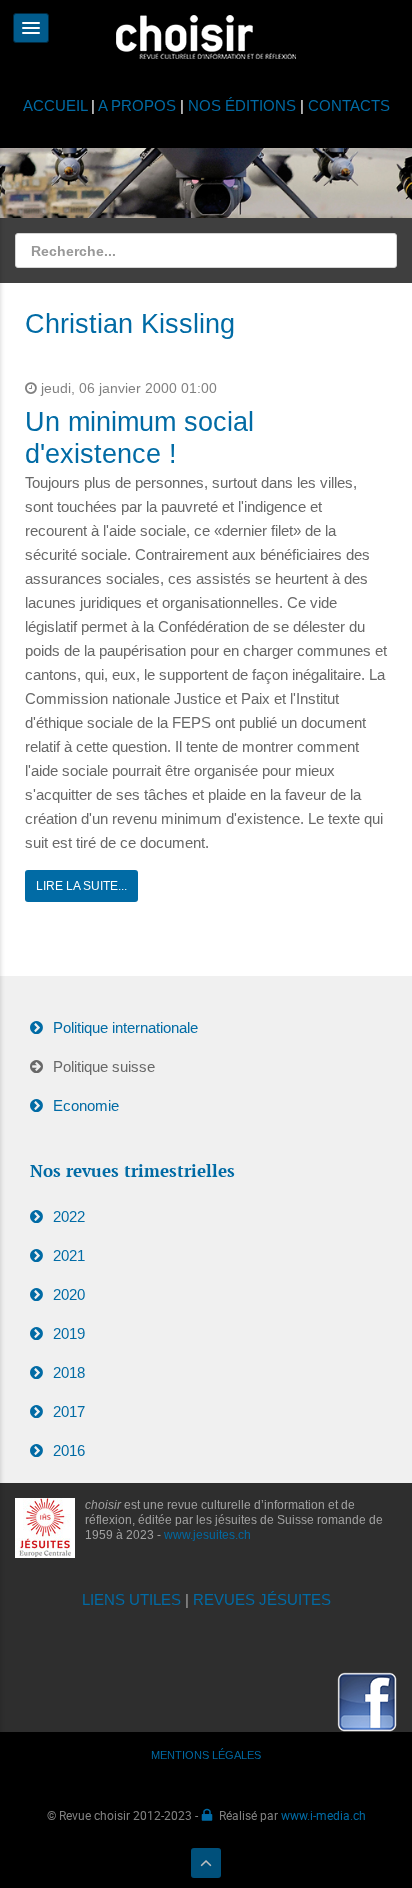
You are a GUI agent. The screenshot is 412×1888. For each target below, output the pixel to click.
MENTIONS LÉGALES (206, 1755)
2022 (69, 1216)
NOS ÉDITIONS (242, 105)
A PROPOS (137, 105)
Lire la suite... (81, 886)
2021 (69, 1255)
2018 (69, 1372)
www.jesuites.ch (207, 1535)
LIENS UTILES (131, 1599)
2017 (69, 1411)
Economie (86, 1105)
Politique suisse (104, 1066)
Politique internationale (125, 1027)
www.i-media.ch (323, 1815)
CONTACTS (349, 105)
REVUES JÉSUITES (262, 1599)
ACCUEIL (57, 105)
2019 (69, 1333)
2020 (69, 1294)
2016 (69, 1450)
